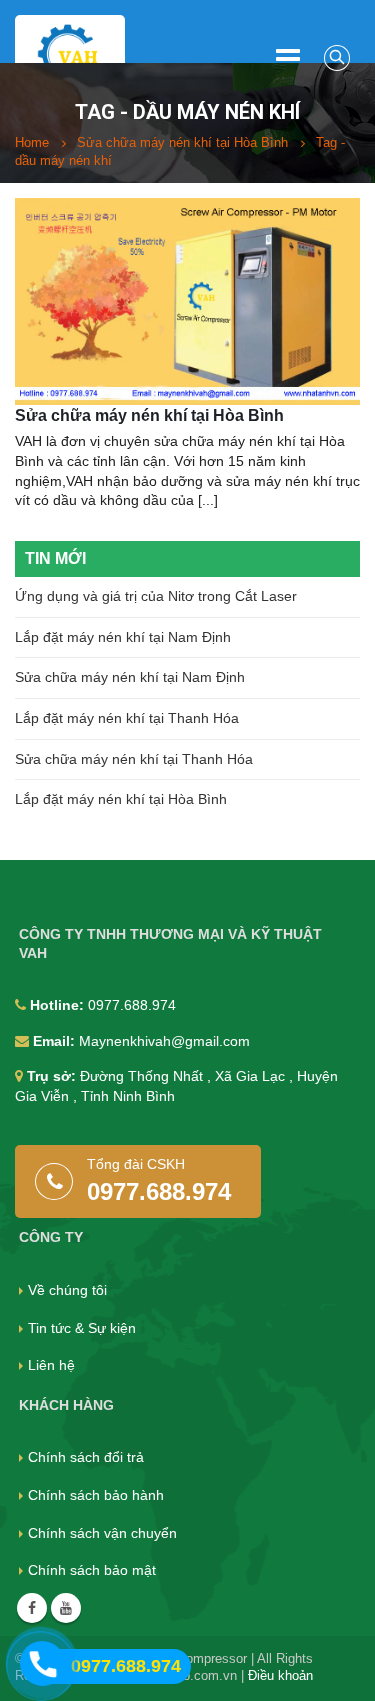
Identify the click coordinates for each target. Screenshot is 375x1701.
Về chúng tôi (67, 1290)
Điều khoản (280, 1676)
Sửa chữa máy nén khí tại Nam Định (130, 677)
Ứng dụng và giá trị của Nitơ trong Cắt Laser (156, 596)
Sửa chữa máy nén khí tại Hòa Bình (149, 415)
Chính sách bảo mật (92, 1570)
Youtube (66, 1608)
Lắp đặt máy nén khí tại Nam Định (123, 637)
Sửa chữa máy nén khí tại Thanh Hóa (134, 759)
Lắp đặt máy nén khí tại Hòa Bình (121, 799)
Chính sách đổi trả (86, 1457)
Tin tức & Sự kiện (82, 1328)
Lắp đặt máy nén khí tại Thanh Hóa (127, 718)
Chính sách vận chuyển (102, 1533)
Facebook (32, 1608)
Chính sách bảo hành (96, 1495)
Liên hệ (51, 1365)
